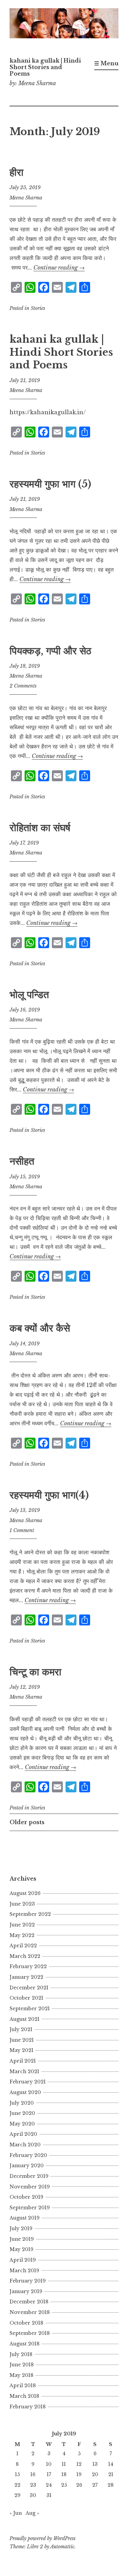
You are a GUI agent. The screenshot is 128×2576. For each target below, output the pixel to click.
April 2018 (23, 2385)
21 (111, 2474)
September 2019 (30, 2208)
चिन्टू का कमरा (35, 1672)
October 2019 (26, 2197)
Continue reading (59, 267)
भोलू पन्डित (29, 995)
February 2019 (28, 2281)
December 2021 (29, 1988)
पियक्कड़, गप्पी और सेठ (50, 651)
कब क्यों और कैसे (40, 1328)
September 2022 (30, 1914)
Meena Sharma (26, 198)
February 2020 (28, 2155)
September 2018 (30, 2333)
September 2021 (30, 2009)
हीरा (17, 172)
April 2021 (23, 2061)
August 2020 (25, 2092)
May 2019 (22, 2249)
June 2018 (22, 2365)
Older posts (27, 1822)
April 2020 (23, 2134)
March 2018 (24, 2396)
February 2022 (28, 1966)
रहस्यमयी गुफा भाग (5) (50, 484)
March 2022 (25, 1956)
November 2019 (30, 2187)
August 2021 (25, 2019)
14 (111, 2464)
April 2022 (23, 1946)
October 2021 (26, 1998)
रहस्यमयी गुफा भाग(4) (49, 1495)
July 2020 (22, 2103)
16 (33, 2474)
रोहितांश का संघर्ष (40, 828)
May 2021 (22, 2050)
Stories (38, 308)
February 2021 (28, 2082)
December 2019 (29, 2176)
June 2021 (22, 2040)
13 (95, 2464)
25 (64, 2485)
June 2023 (22, 1904)
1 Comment (22, 1530)
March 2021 (24, 2071)
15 (17, 2474)
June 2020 (22, 2113)
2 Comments (23, 686)
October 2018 (26, 2323)
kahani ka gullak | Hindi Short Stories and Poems (45, 67)
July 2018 (21, 2354)
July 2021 (21, 2029)
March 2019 (24, 2271)
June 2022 (22, 1925)
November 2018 (30, 2312)
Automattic (62, 2547)
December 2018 (29, 2302)
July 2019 (21, 2228)
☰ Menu (106, 63)
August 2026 (25, 1893)
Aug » (32, 2513)
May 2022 (22, 1935)
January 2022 (26, 1977)
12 (79, 2464)
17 (49, 2474)
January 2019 (26, 2291)
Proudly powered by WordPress (42, 2538)
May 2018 (22, 2375)
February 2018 (28, 2407)
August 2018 (25, 2344)
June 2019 (22, 2239)
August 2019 (25, 2218)
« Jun (16, 2513)
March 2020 (25, 2145)
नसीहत (22, 1161)
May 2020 (22, 2124)
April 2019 (23, 2260)
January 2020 (27, 2166)
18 (64, 2474)
